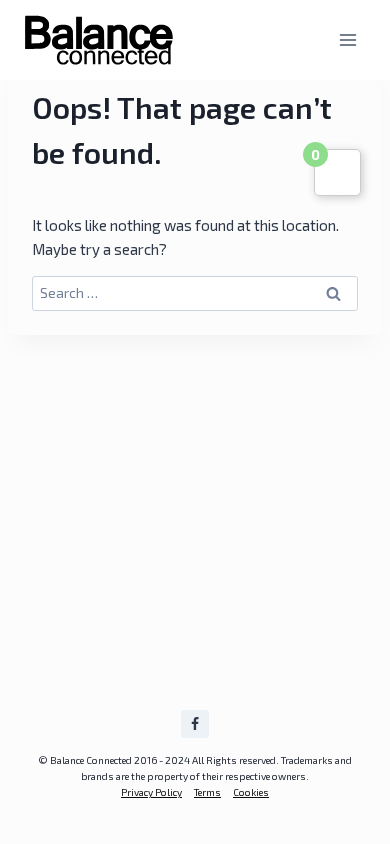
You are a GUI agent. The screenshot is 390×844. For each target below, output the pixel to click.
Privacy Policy (151, 792)
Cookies (251, 792)
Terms (207, 792)
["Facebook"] (195, 724)
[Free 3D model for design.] (99, 40)
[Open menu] (347, 39)
